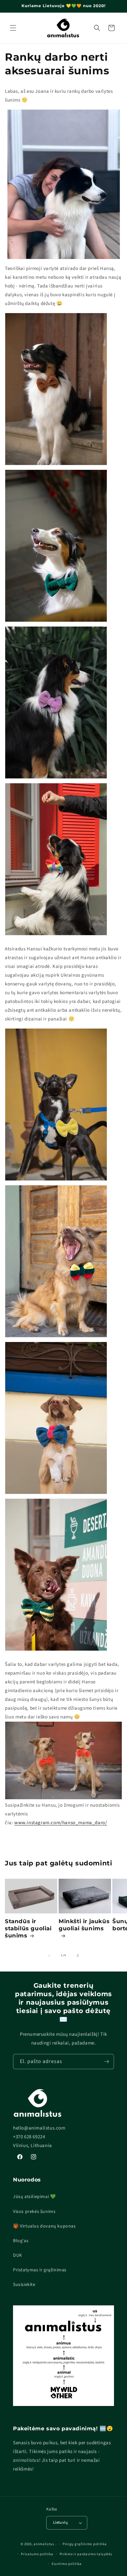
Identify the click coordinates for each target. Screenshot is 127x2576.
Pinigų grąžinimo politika (85, 2544)
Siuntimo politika (67, 2564)
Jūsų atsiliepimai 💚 (34, 2197)
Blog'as (21, 2241)
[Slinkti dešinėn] (78, 1956)
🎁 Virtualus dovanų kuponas (44, 2226)
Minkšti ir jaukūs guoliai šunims (84, 1925)
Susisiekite (24, 2285)
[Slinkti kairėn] (49, 1956)
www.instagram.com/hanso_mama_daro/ (61, 1823)
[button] (13, 28)
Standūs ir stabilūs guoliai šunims (28, 1928)
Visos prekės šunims (34, 2212)
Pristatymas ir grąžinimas (40, 2270)
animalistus (44, 2544)
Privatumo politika (37, 2554)
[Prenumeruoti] (106, 2062)
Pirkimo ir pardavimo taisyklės (86, 2554)
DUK (18, 2255)
